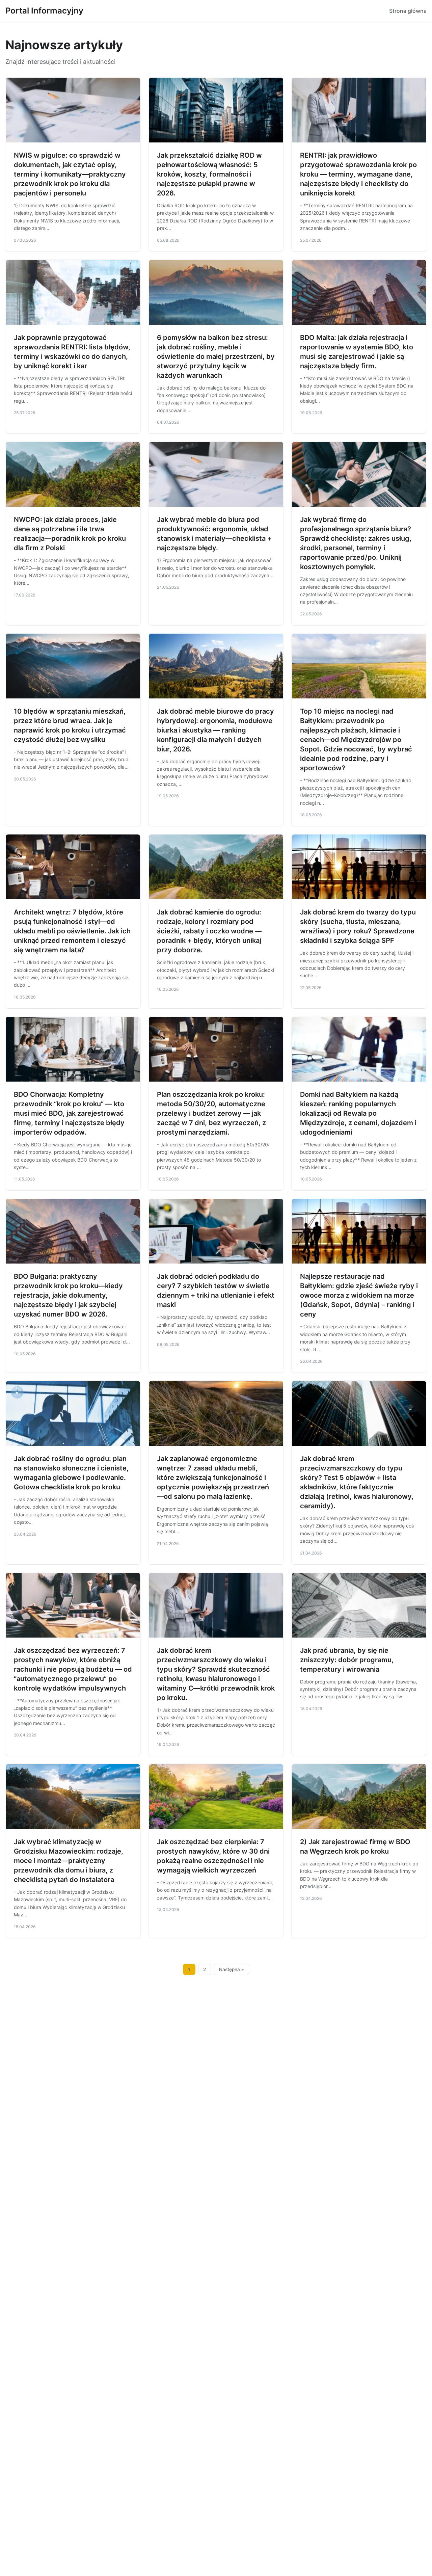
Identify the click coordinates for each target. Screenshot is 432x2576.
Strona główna (408, 11)
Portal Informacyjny (44, 11)
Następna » (232, 1969)
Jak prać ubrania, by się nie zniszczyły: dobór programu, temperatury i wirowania (347, 1660)
